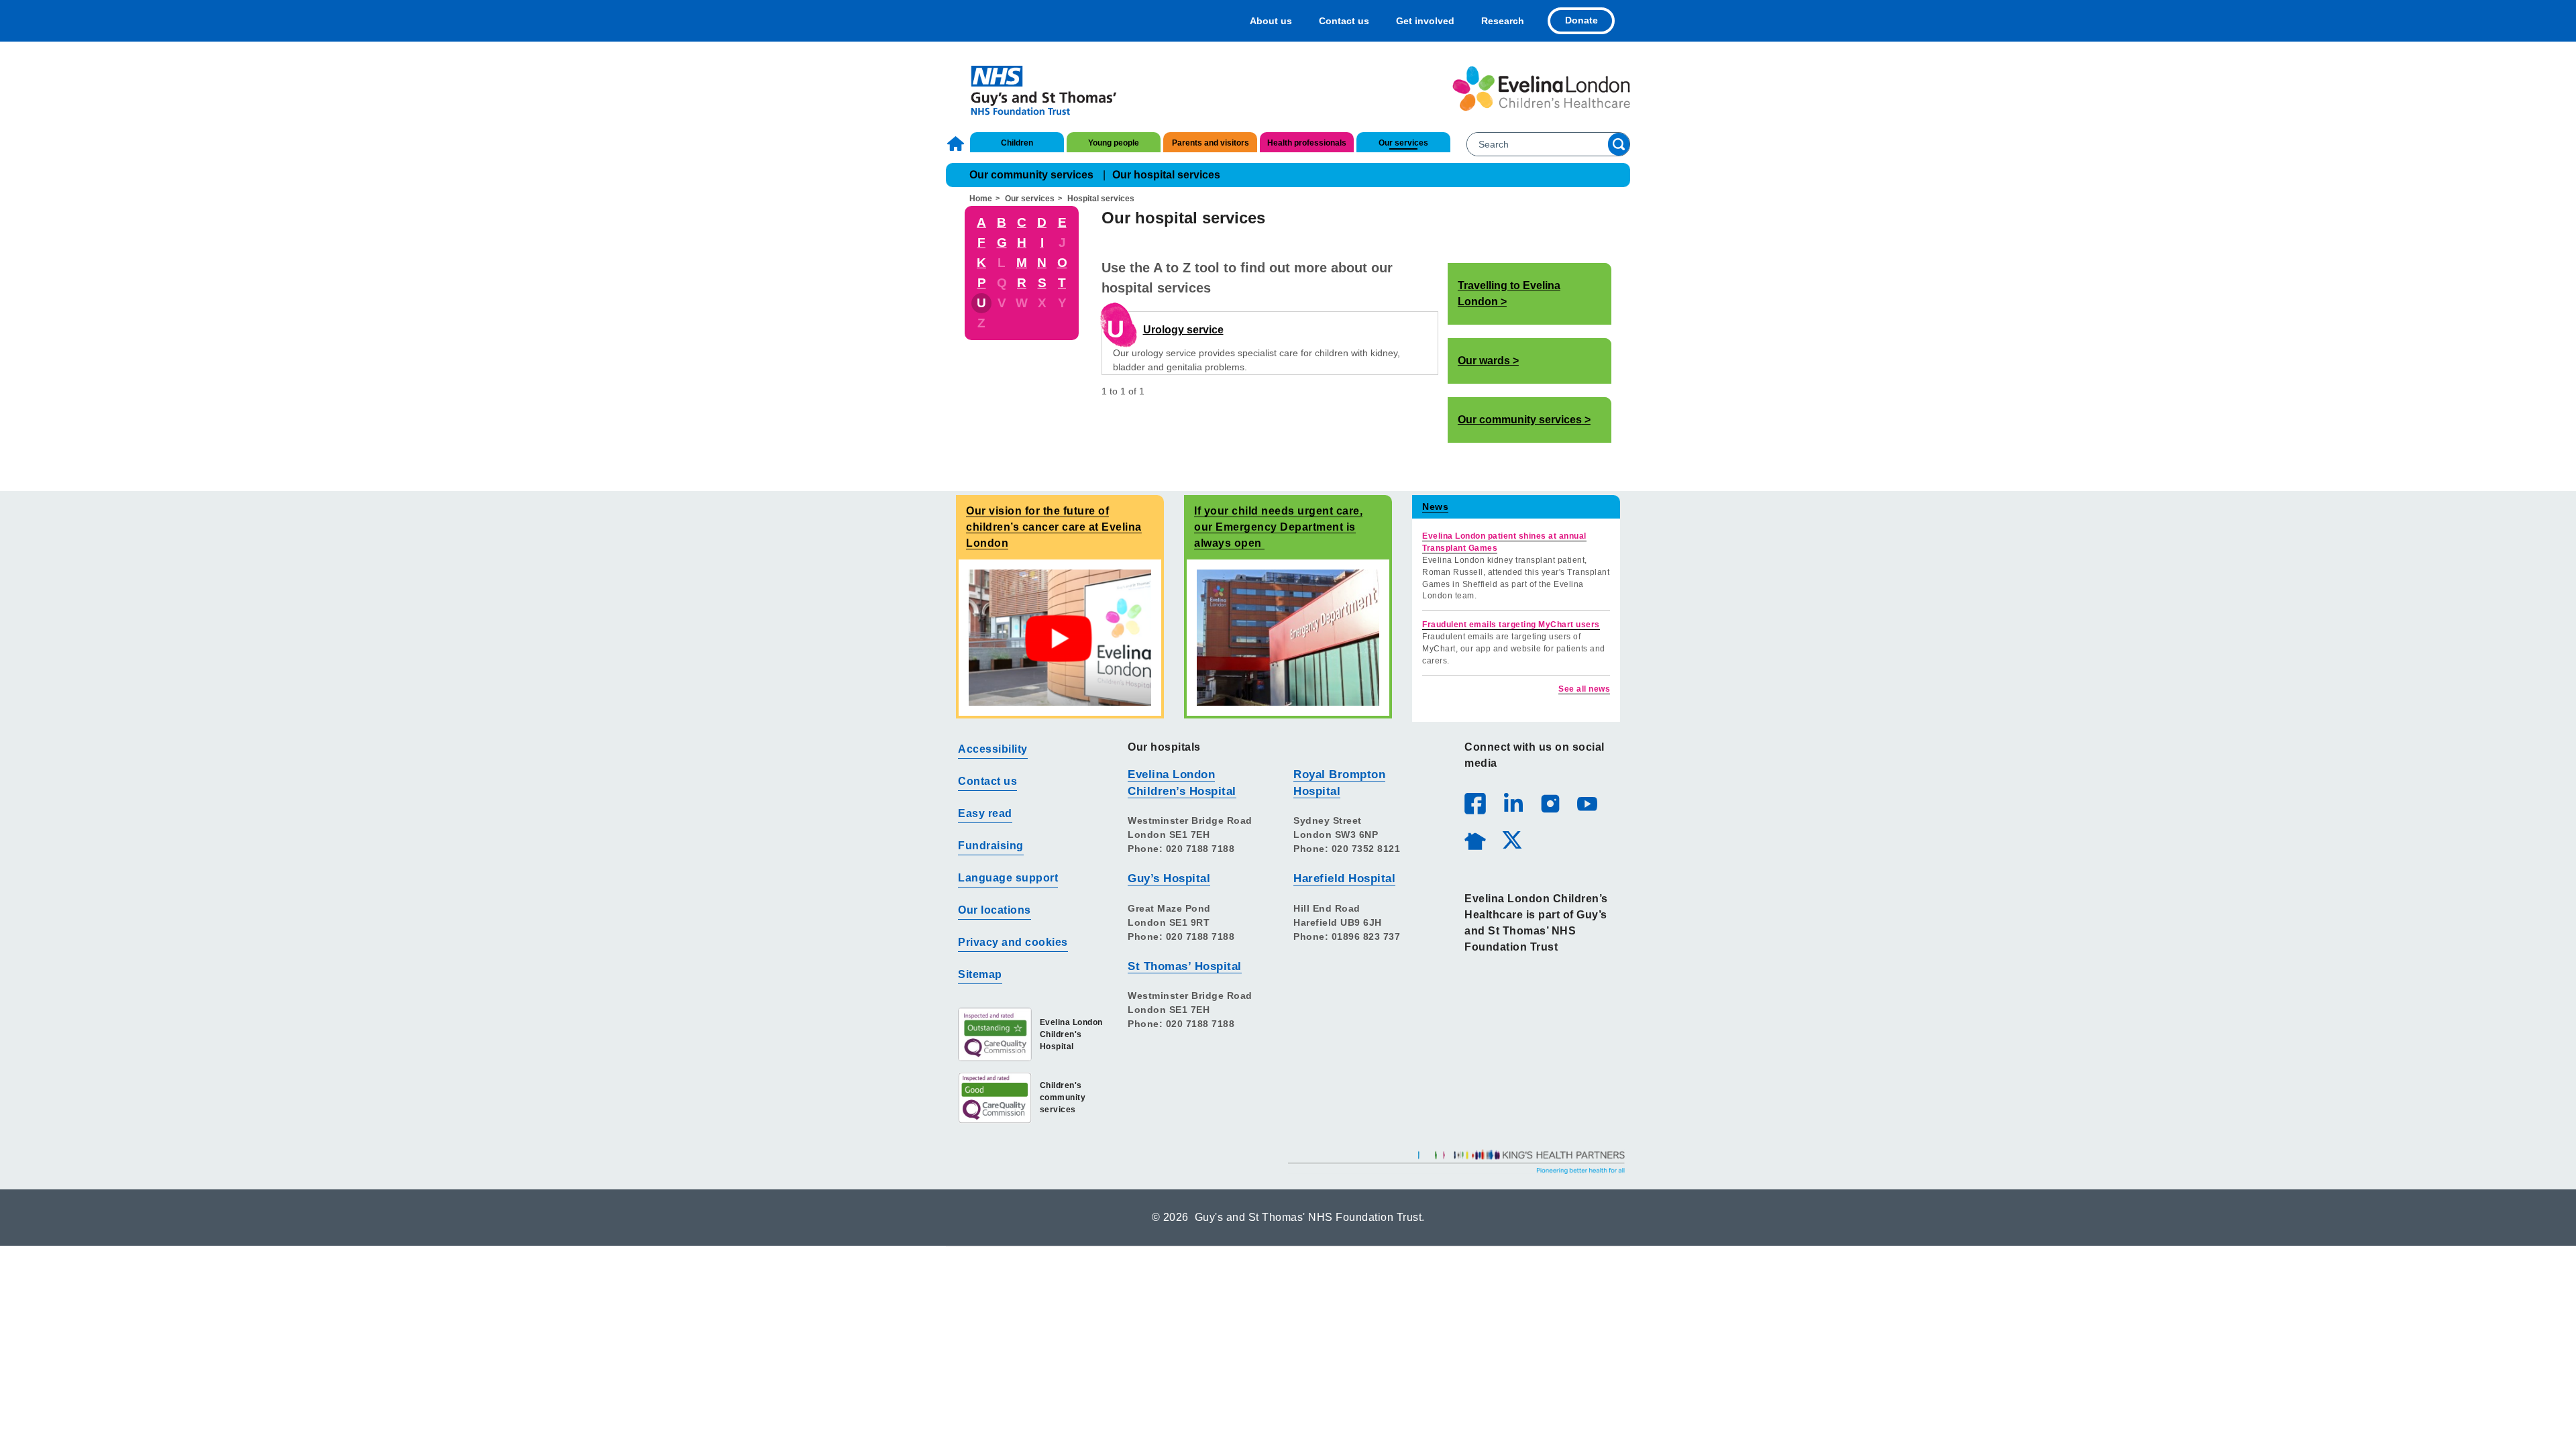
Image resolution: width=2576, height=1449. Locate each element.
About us (1271, 21)
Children (1017, 143)
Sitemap (980, 974)
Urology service (1183, 330)
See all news (1584, 689)
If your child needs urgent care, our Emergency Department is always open (1278, 527)
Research (1503, 21)
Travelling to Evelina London (1509, 293)
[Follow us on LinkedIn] (1513, 803)
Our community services (1031, 175)
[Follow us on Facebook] (1475, 804)
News (1435, 506)
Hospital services (1101, 199)
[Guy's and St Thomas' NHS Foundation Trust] (1035, 89)
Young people (1114, 143)
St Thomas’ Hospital (1185, 966)
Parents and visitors (1211, 143)
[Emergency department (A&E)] (1288, 637)
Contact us (1344, 21)
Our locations (995, 910)
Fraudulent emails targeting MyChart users (1511, 625)
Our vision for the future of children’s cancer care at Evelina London (1054, 527)
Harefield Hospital (1344, 878)
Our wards (1484, 361)
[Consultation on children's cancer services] (1060, 637)
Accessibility (993, 749)
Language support (1008, 878)
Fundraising (991, 846)
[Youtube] (1587, 803)
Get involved (1425, 21)
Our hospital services (1166, 175)
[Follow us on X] (1511, 839)
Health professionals (1307, 143)
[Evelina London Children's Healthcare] (1541, 89)
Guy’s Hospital (1169, 878)
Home (957, 144)
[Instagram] (1550, 803)
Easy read (985, 813)
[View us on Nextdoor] (1474, 839)
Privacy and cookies (1013, 942)
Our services (1403, 143)
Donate (1581, 20)
